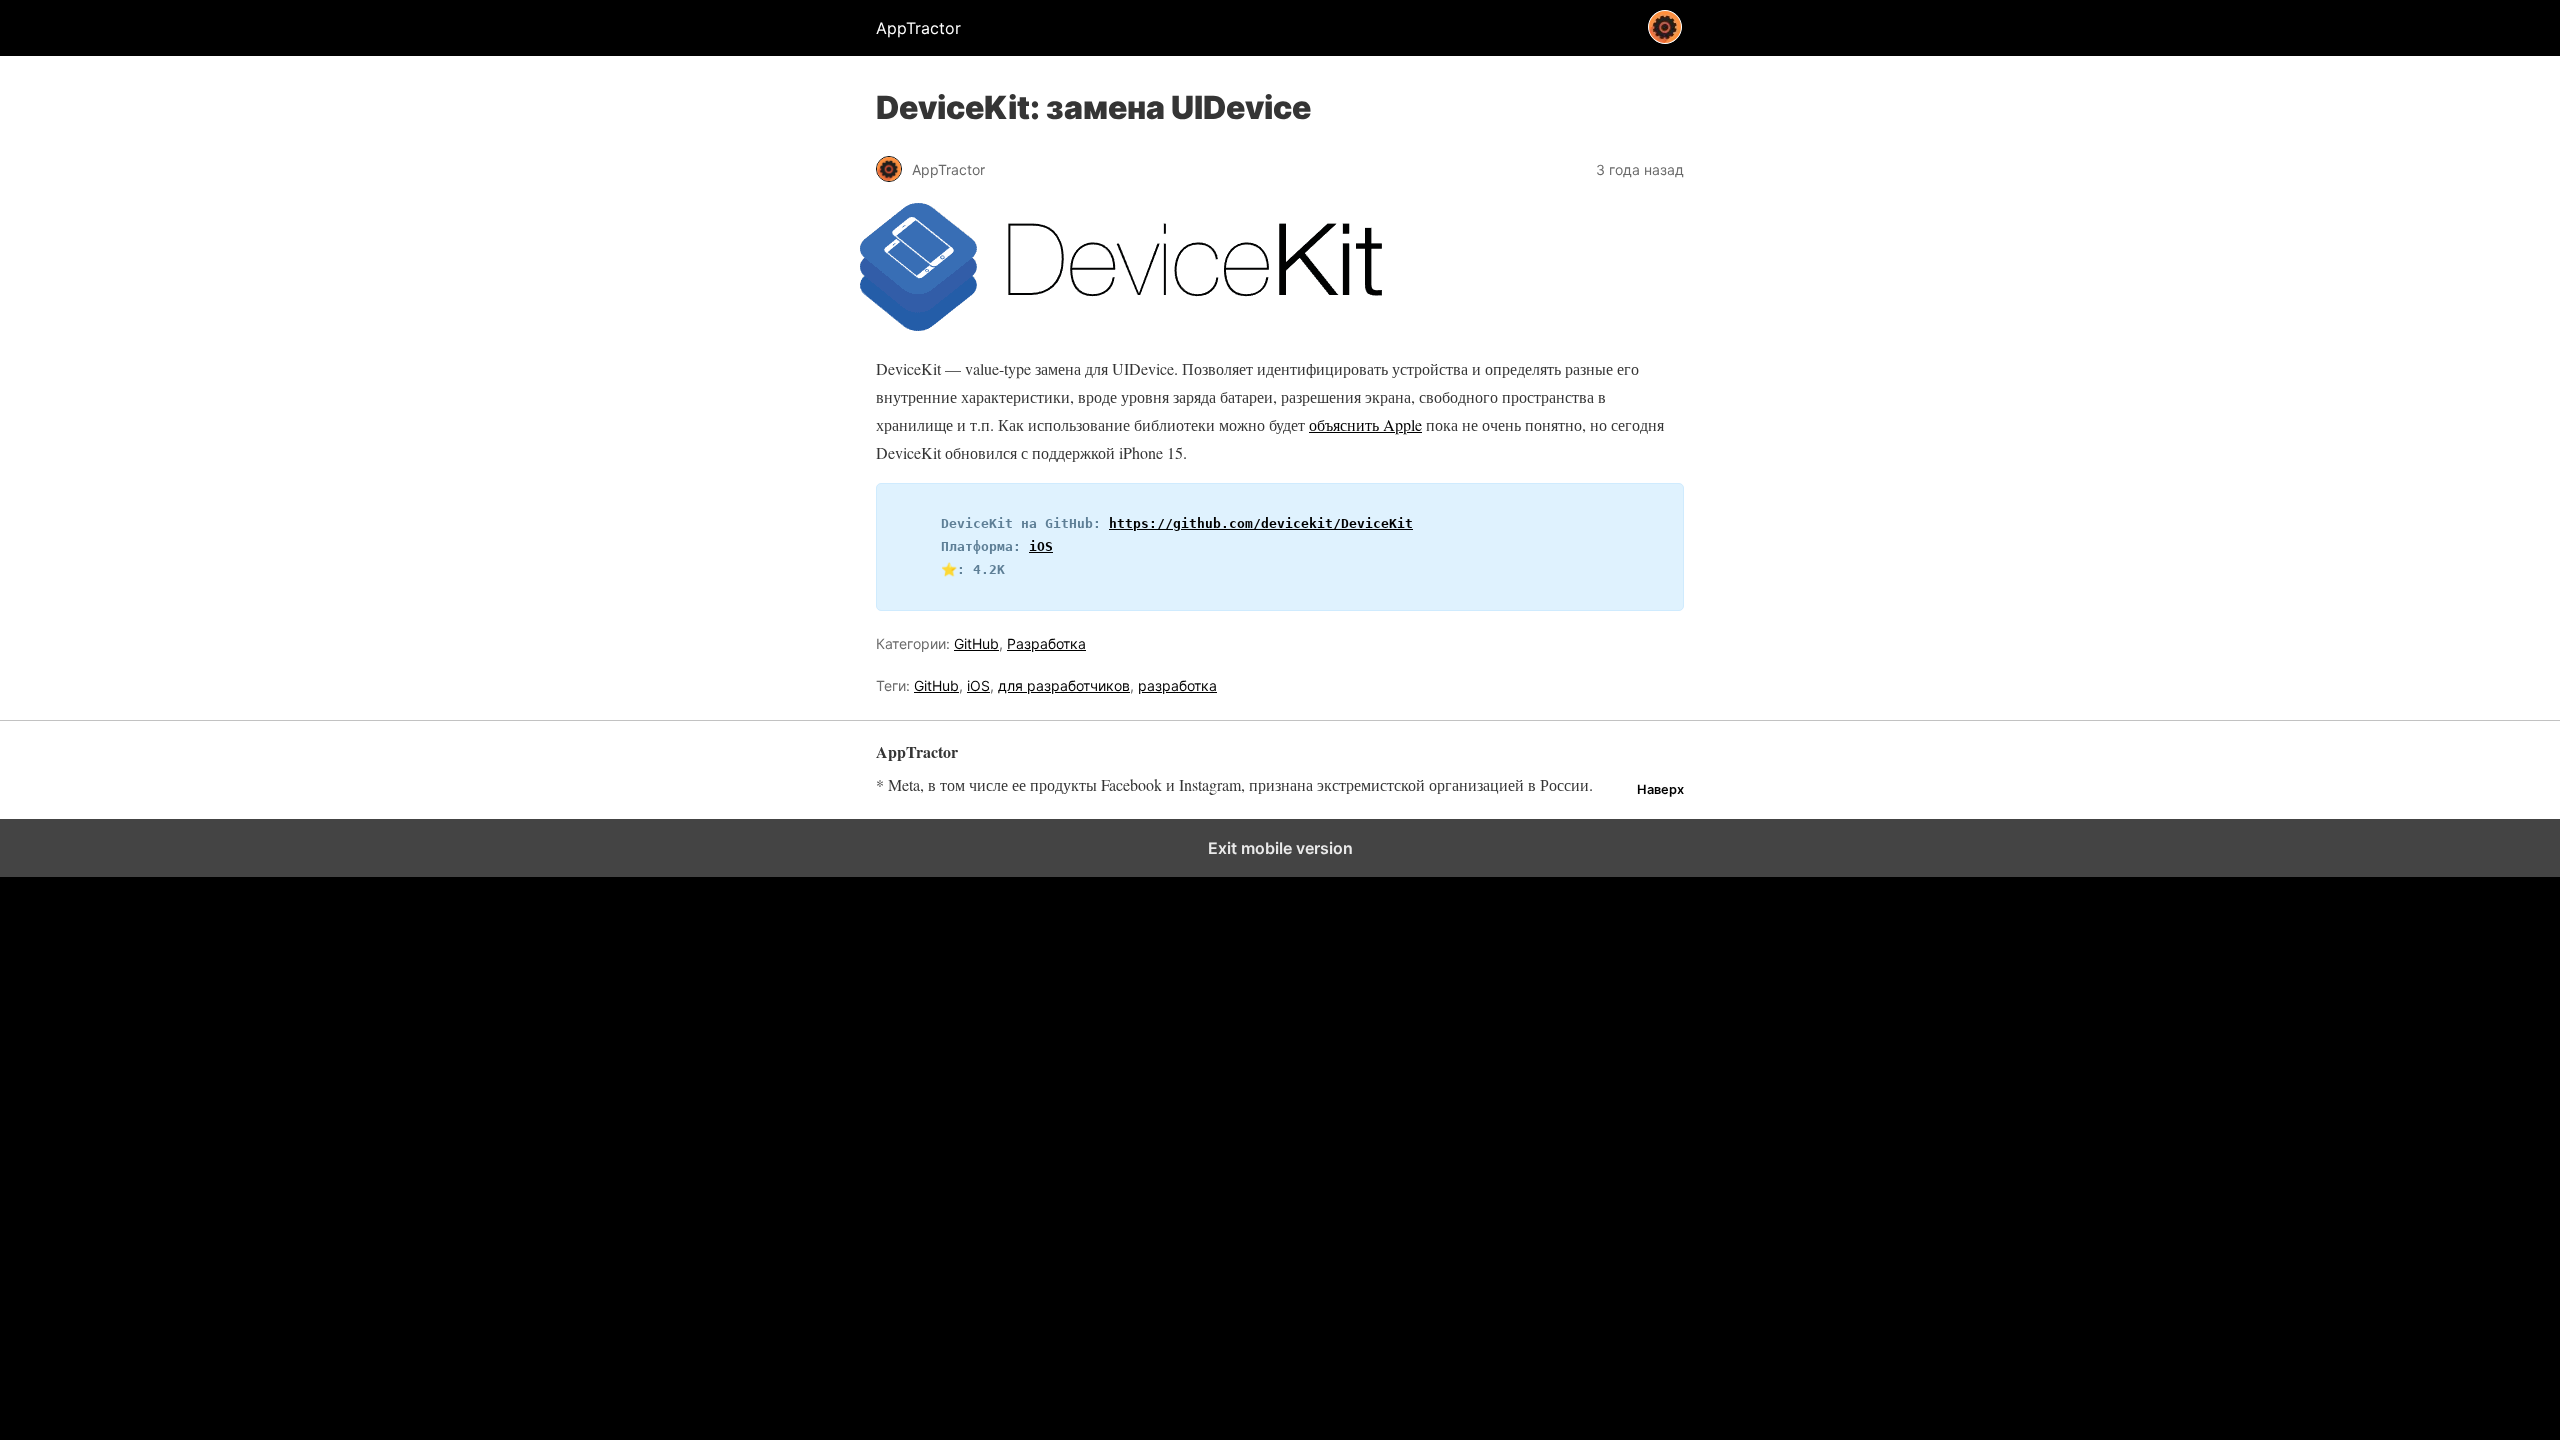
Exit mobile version (1280, 848)
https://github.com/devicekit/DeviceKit (1261, 523)
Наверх (1660, 789)
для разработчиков (1064, 685)
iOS (1041, 546)
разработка (1177, 685)
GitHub (976, 643)
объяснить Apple (1365, 424)
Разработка (1046, 643)
